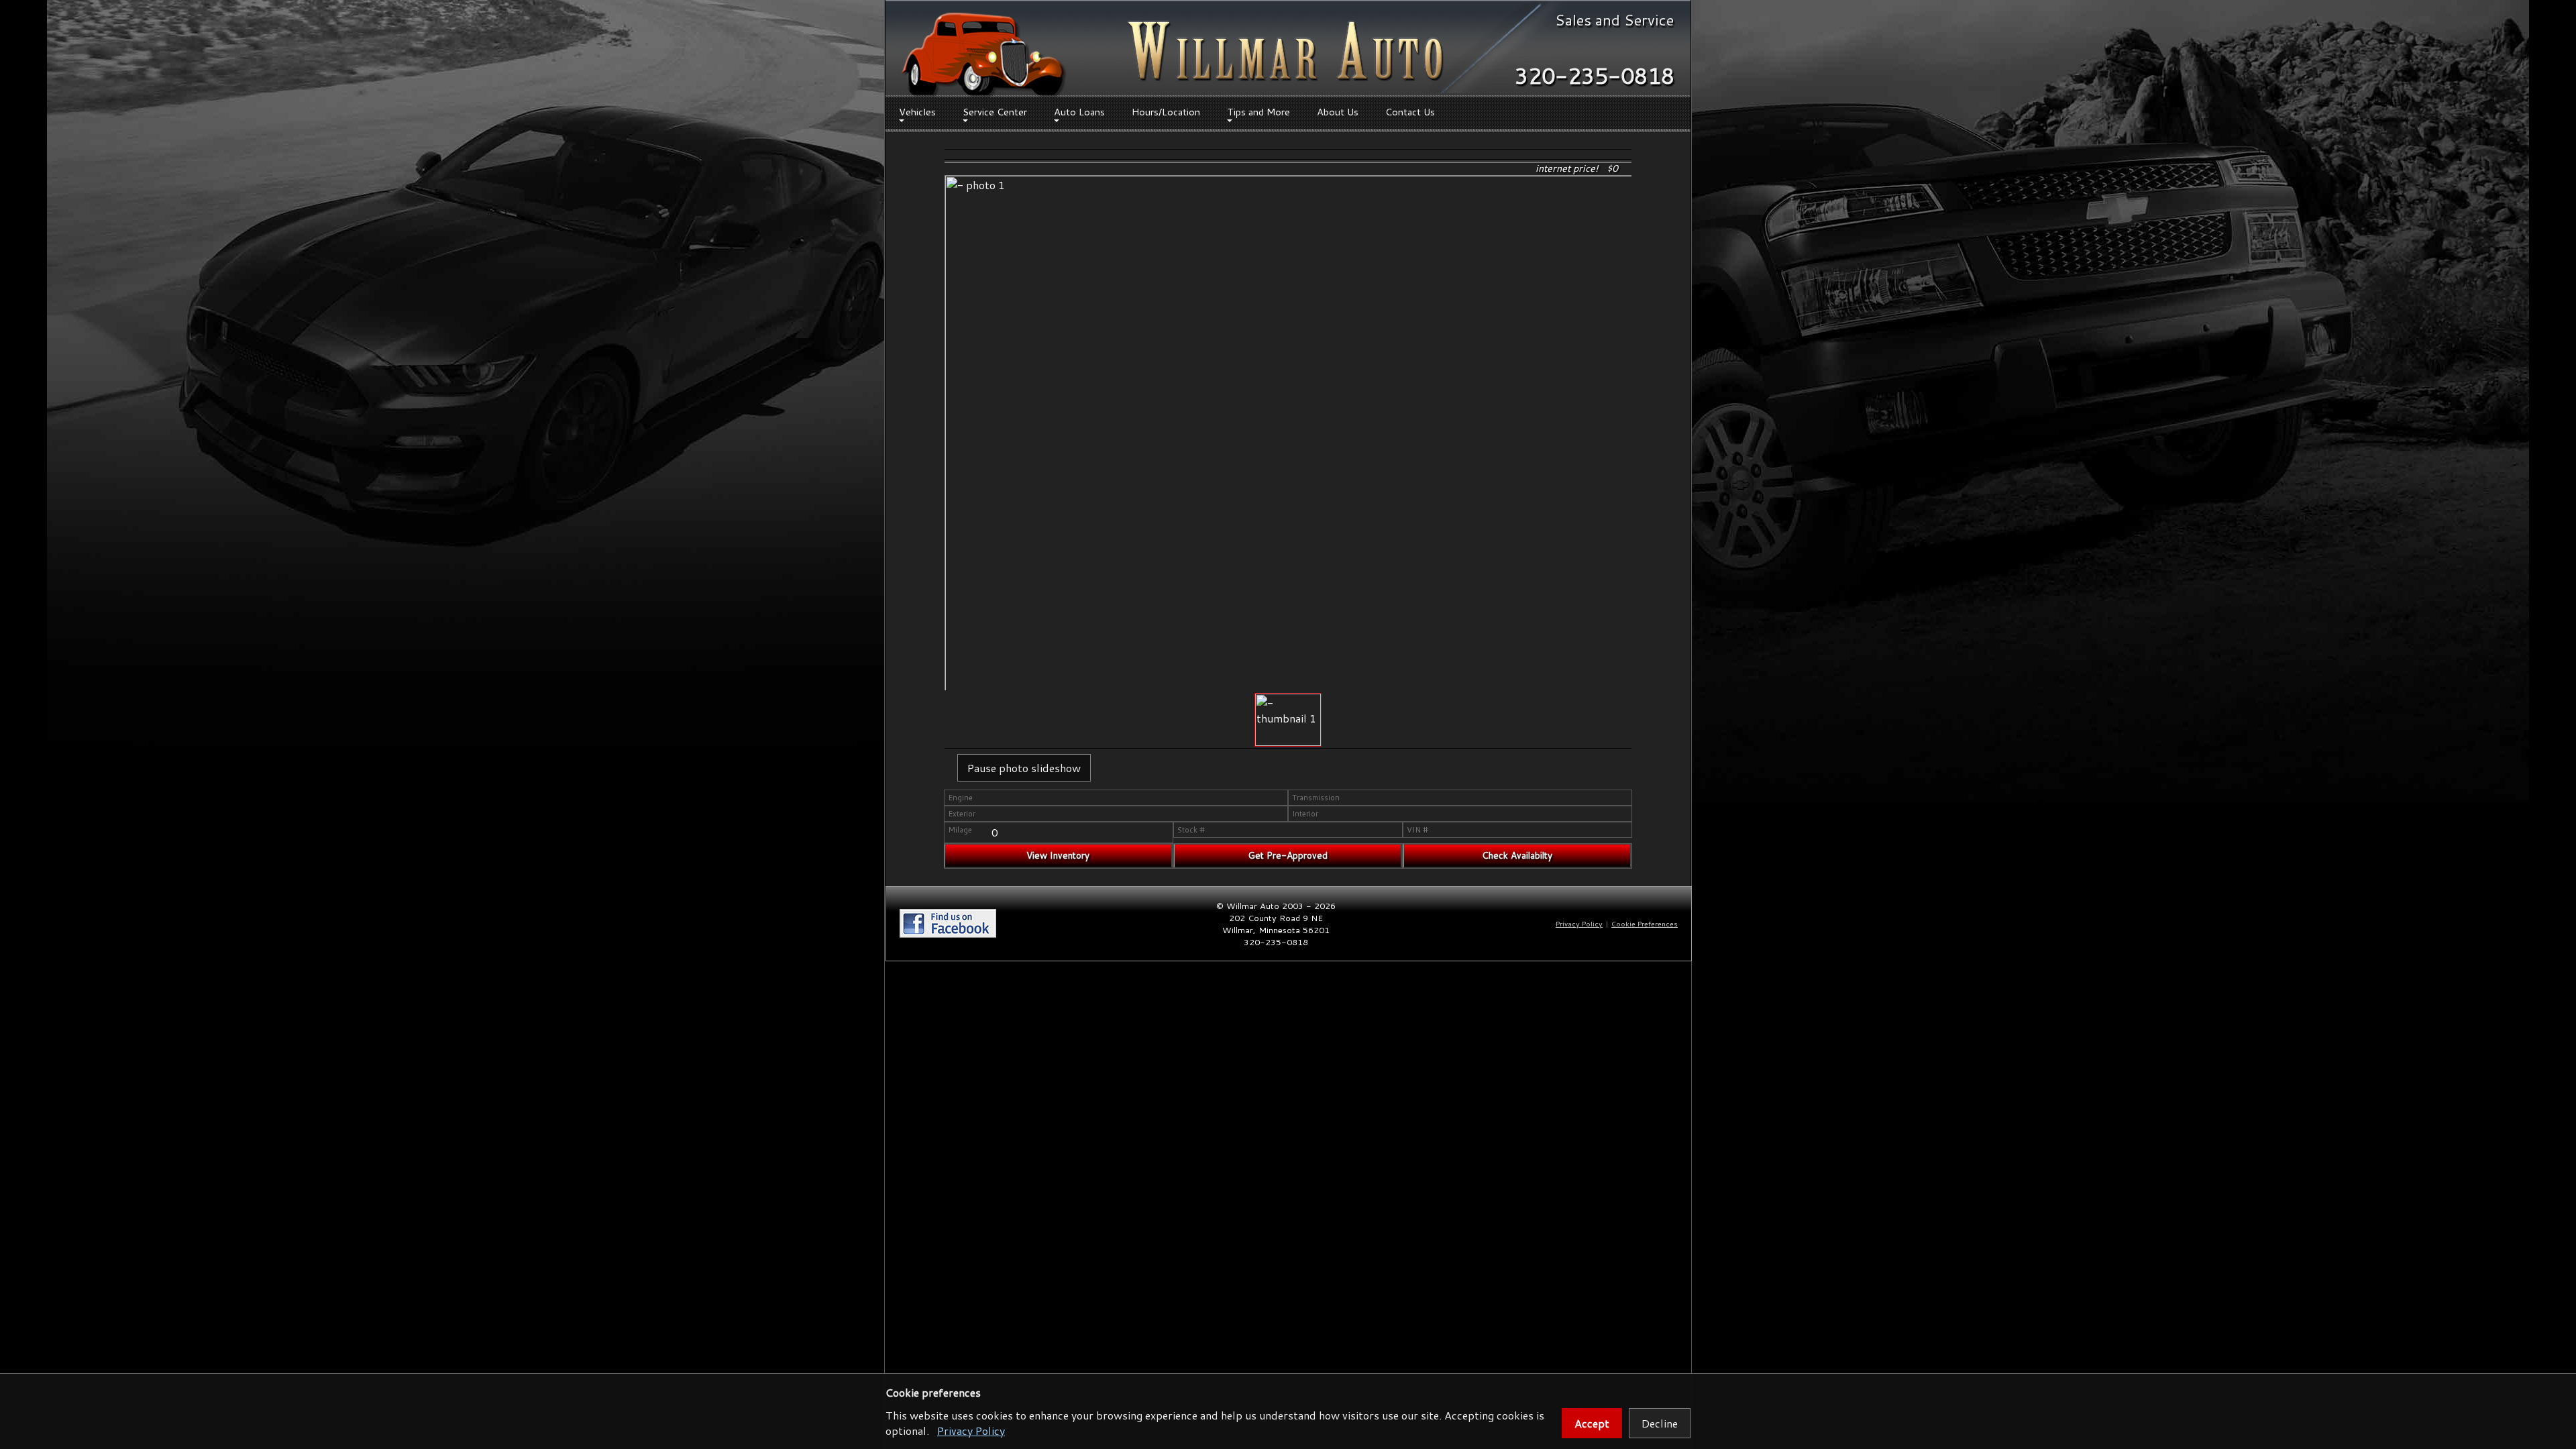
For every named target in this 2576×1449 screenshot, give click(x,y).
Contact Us (1410, 112)
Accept (1592, 1423)
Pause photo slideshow (1024, 768)
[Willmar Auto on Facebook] (948, 934)
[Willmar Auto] (983, 56)
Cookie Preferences (1645, 924)
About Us (1338, 112)
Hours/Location (1166, 112)
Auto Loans (1079, 112)
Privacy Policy (971, 1431)
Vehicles (917, 112)
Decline (1660, 1423)
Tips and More (1258, 112)
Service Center (995, 112)
